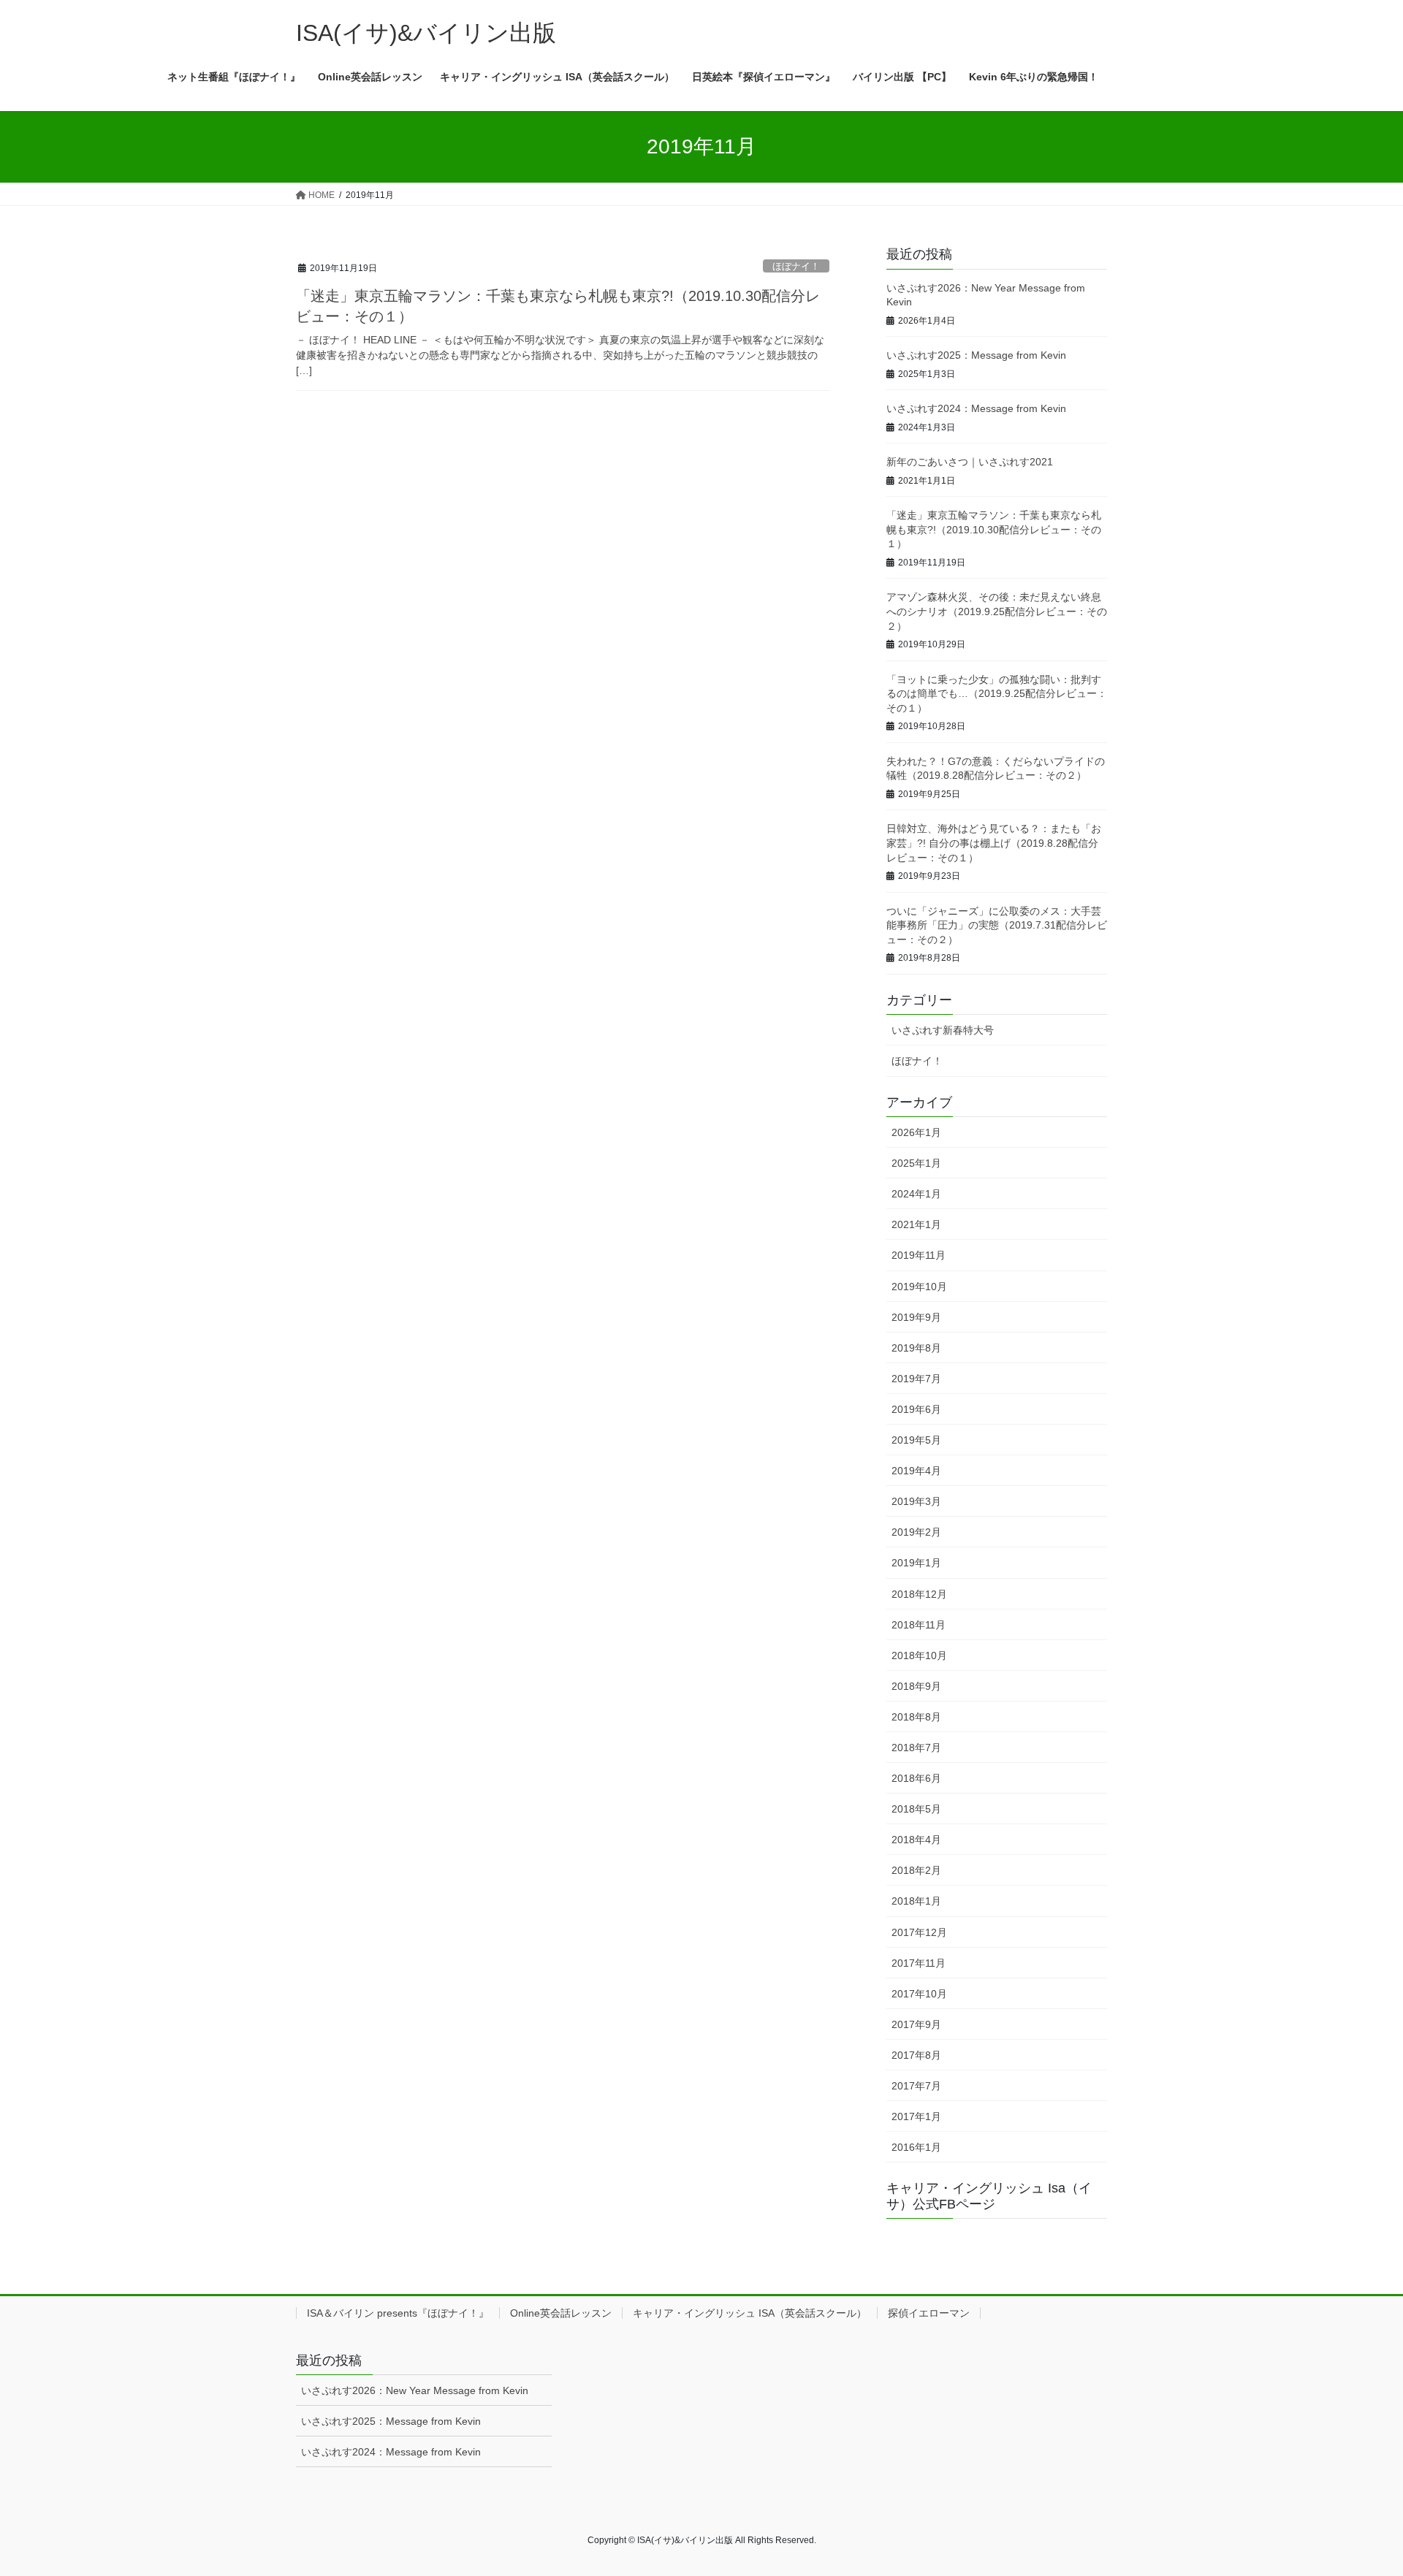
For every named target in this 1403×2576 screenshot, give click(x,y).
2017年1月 (916, 2116)
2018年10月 (919, 1655)
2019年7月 (916, 1379)
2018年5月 (916, 1809)
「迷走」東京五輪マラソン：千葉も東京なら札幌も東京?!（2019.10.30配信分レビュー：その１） (994, 529)
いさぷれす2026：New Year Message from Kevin (415, 2390)
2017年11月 (919, 1963)
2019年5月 (916, 1440)
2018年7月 (916, 1748)
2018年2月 (916, 1870)
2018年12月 (919, 1594)
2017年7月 (916, 2086)
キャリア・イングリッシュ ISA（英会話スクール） (750, 2313)
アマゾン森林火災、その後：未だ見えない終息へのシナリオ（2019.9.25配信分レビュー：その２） (997, 611)
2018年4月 (916, 1840)
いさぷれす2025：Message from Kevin (976, 355)
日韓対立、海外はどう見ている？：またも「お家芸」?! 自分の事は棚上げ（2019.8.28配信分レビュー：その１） (994, 843)
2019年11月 (919, 1255)
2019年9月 (916, 1317)
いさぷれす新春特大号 (943, 1030)
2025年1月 (916, 1163)
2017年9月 (916, 2024)
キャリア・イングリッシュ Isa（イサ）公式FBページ (989, 2196)
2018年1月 (916, 1901)
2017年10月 (919, 1994)
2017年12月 (919, 1932)
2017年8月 (916, 2055)
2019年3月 (916, 1501)
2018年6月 (916, 1778)
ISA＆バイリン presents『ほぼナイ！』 (398, 2313)
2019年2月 (916, 1532)
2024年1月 (916, 1194)
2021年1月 (916, 1224)
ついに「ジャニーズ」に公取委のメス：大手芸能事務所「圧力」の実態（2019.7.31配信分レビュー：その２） (997, 925)
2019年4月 (916, 1471)
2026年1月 (916, 1132)
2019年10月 (919, 1287)
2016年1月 (916, 2147)
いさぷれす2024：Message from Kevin (976, 408)
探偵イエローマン (929, 2313)
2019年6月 (916, 1409)
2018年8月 (916, 1717)
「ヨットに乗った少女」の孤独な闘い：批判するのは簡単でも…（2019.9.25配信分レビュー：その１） (997, 694)
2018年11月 (919, 1625)
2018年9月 (916, 1686)
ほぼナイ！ (796, 266)
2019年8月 (916, 1348)
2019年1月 (916, 1563)
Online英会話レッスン (561, 2313)
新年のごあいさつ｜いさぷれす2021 (970, 462)
